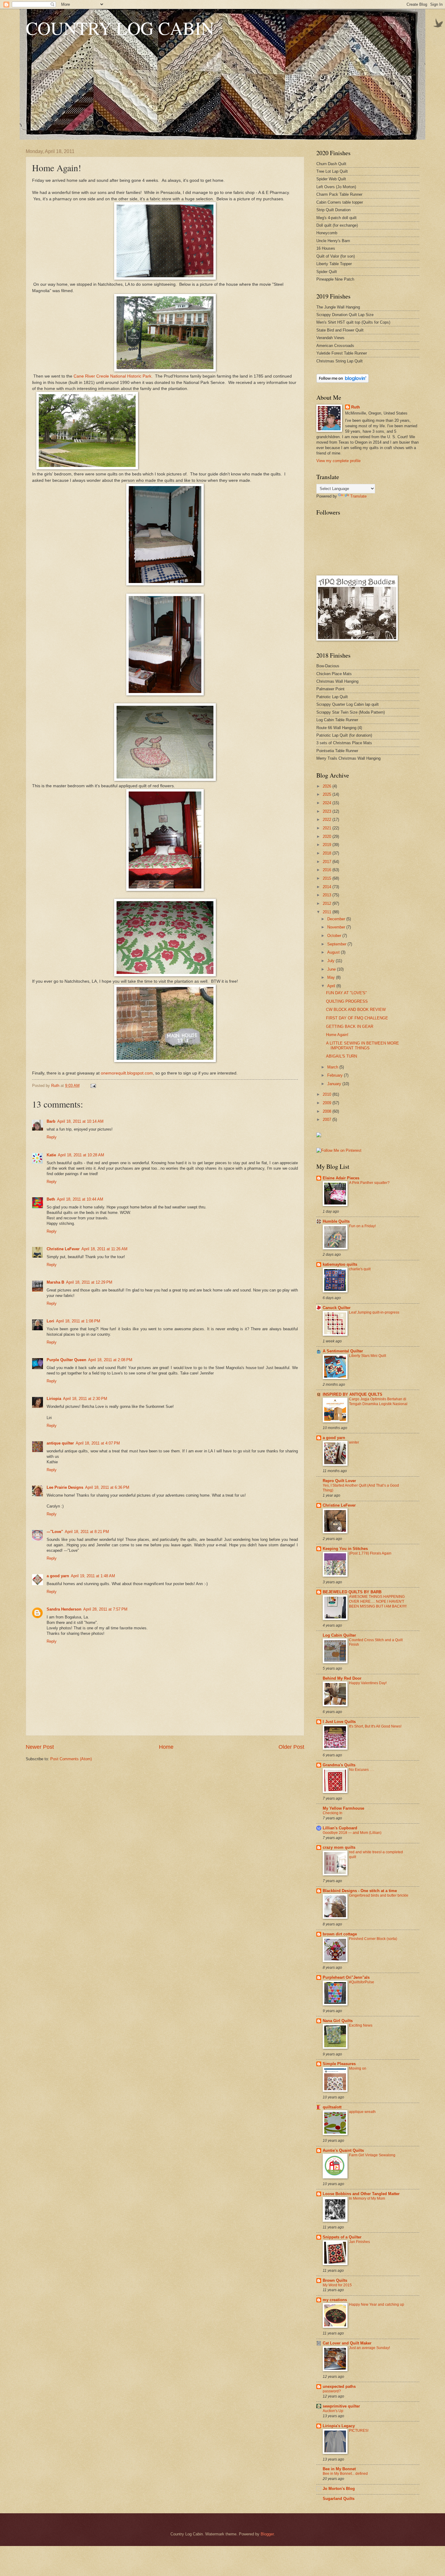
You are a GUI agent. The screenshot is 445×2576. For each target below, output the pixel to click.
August (334, 952)
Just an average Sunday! (369, 2348)
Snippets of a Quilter (342, 2237)
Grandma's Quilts (339, 1765)
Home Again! (337, 1035)
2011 (328, 912)
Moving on (358, 2068)
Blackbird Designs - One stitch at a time (360, 1891)
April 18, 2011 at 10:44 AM (80, 1199)
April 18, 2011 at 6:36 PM (107, 1487)
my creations (335, 2300)
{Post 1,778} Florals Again (370, 1553)
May (332, 977)
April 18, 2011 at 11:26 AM (104, 1249)
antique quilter (60, 1443)
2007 (328, 1120)
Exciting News (361, 2025)
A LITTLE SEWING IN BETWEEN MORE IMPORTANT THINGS (363, 1045)
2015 (328, 878)
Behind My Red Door (342, 1678)
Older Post (291, 1747)
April (332, 986)
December (337, 919)
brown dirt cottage (340, 1934)
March (333, 1067)
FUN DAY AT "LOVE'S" (346, 993)
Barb (51, 1121)
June (332, 969)
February (336, 1075)
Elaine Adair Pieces (341, 1178)
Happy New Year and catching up (377, 2304)
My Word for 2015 (337, 2285)
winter (354, 1442)
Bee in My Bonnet (339, 2469)
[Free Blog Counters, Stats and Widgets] (319, 1136)
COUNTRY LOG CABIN (120, 28)
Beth (51, 1199)
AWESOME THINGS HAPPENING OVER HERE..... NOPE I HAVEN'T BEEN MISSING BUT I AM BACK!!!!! (378, 1601)
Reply (52, 1137)
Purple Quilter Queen (66, 1360)
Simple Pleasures (339, 2064)
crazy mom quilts (339, 1847)
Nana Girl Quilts (338, 2021)
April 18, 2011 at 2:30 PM (85, 1399)
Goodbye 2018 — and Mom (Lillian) (352, 1833)
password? (332, 2391)
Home (166, 1747)
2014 (328, 887)
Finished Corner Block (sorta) (373, 1939)
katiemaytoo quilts (340, 1264)
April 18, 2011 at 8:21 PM (87, 1532)
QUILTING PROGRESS (347, 1001)
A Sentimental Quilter (343, 1351)
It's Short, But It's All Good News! (375, 1726)
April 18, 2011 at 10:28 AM (81, 1155)
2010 (328, 1094)
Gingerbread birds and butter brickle (379, 1895)
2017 (328, 862)
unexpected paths (339, 2386)
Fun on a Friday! (362, 1226)
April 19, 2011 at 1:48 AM (93, 1576)
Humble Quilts (336, 1221)
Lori (50, 1321)
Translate (358, 496)
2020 (328, 836)
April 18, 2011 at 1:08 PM (78, 1321)
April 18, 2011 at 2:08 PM (110, 1360)
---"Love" (55, 1532)
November (337, 927)
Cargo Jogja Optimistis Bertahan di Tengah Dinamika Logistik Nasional (378, 1401)
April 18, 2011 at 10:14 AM (80, 1121)
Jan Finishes (359, 2242)
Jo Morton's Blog (339, 2489)
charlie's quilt (360, 1269)
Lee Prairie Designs (65, 1487)
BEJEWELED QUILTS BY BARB (352, 1592)
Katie (51, 1155)
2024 (328, 803)
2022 (328, 820)
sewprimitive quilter (341, 2406)
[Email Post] (93, 1086)
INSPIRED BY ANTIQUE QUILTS (353, 1394)
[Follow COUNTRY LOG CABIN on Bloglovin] (343, 381)
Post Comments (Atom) (71, 1759)
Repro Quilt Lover (339, 1481)
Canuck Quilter (337, 1308)
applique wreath (362, 2112)
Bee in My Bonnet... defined (345, 2474)
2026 (328, 786)
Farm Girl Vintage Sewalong (372, 2155)
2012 (328, 903)
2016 (328, 870)
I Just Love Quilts (339, 1722)
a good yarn (58, 1576)
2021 (328, 828)
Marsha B (55, 1282)
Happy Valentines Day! (368, 1683)
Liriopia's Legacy (339, 2426)
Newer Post (40, 1747)
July (331, 961)
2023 (328, 811)
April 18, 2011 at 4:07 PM (98, 1443)
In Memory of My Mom (367, 2198)
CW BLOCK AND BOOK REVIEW (356, 1010)
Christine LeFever (63, 1249)
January (335, 1084)
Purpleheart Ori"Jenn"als (346, 1977)
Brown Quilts (335, 2280)
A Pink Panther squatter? (369, 1183)
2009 (328, 1103)
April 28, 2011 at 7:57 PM (105, 1609)
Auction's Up (333, 2411)
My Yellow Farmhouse (343, 1808)
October (335, 936)
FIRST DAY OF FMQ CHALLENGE (357, 1018)
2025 (328, 794)
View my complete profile (338, 461)
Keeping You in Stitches (345, 1549)
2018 (328, 853)
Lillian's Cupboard (340, 1828)
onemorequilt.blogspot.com (127, 1073)
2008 (328, 1111)
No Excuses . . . (362, 1770)
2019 (328, 845)
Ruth (356, 407)
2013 (328, 895)
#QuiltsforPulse (362, 1982)
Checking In (333, 1813)
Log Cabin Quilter (339, 1635)
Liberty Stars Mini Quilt (368, 1356)
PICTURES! (359, 2431)
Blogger (267, 2534)
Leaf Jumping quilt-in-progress (374, 1312)
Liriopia (54, 1399)
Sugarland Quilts (339, 2499)
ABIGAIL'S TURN (341, 1056)
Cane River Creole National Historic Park (112, 376)
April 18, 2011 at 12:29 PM (89, 1282)
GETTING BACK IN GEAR (350, 1026)
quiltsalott (332, 2107)
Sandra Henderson (64, 1609)
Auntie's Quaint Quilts (343, 2150)
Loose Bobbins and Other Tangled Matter (361, 2194)
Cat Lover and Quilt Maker (347, 2343)
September (337, 944)
